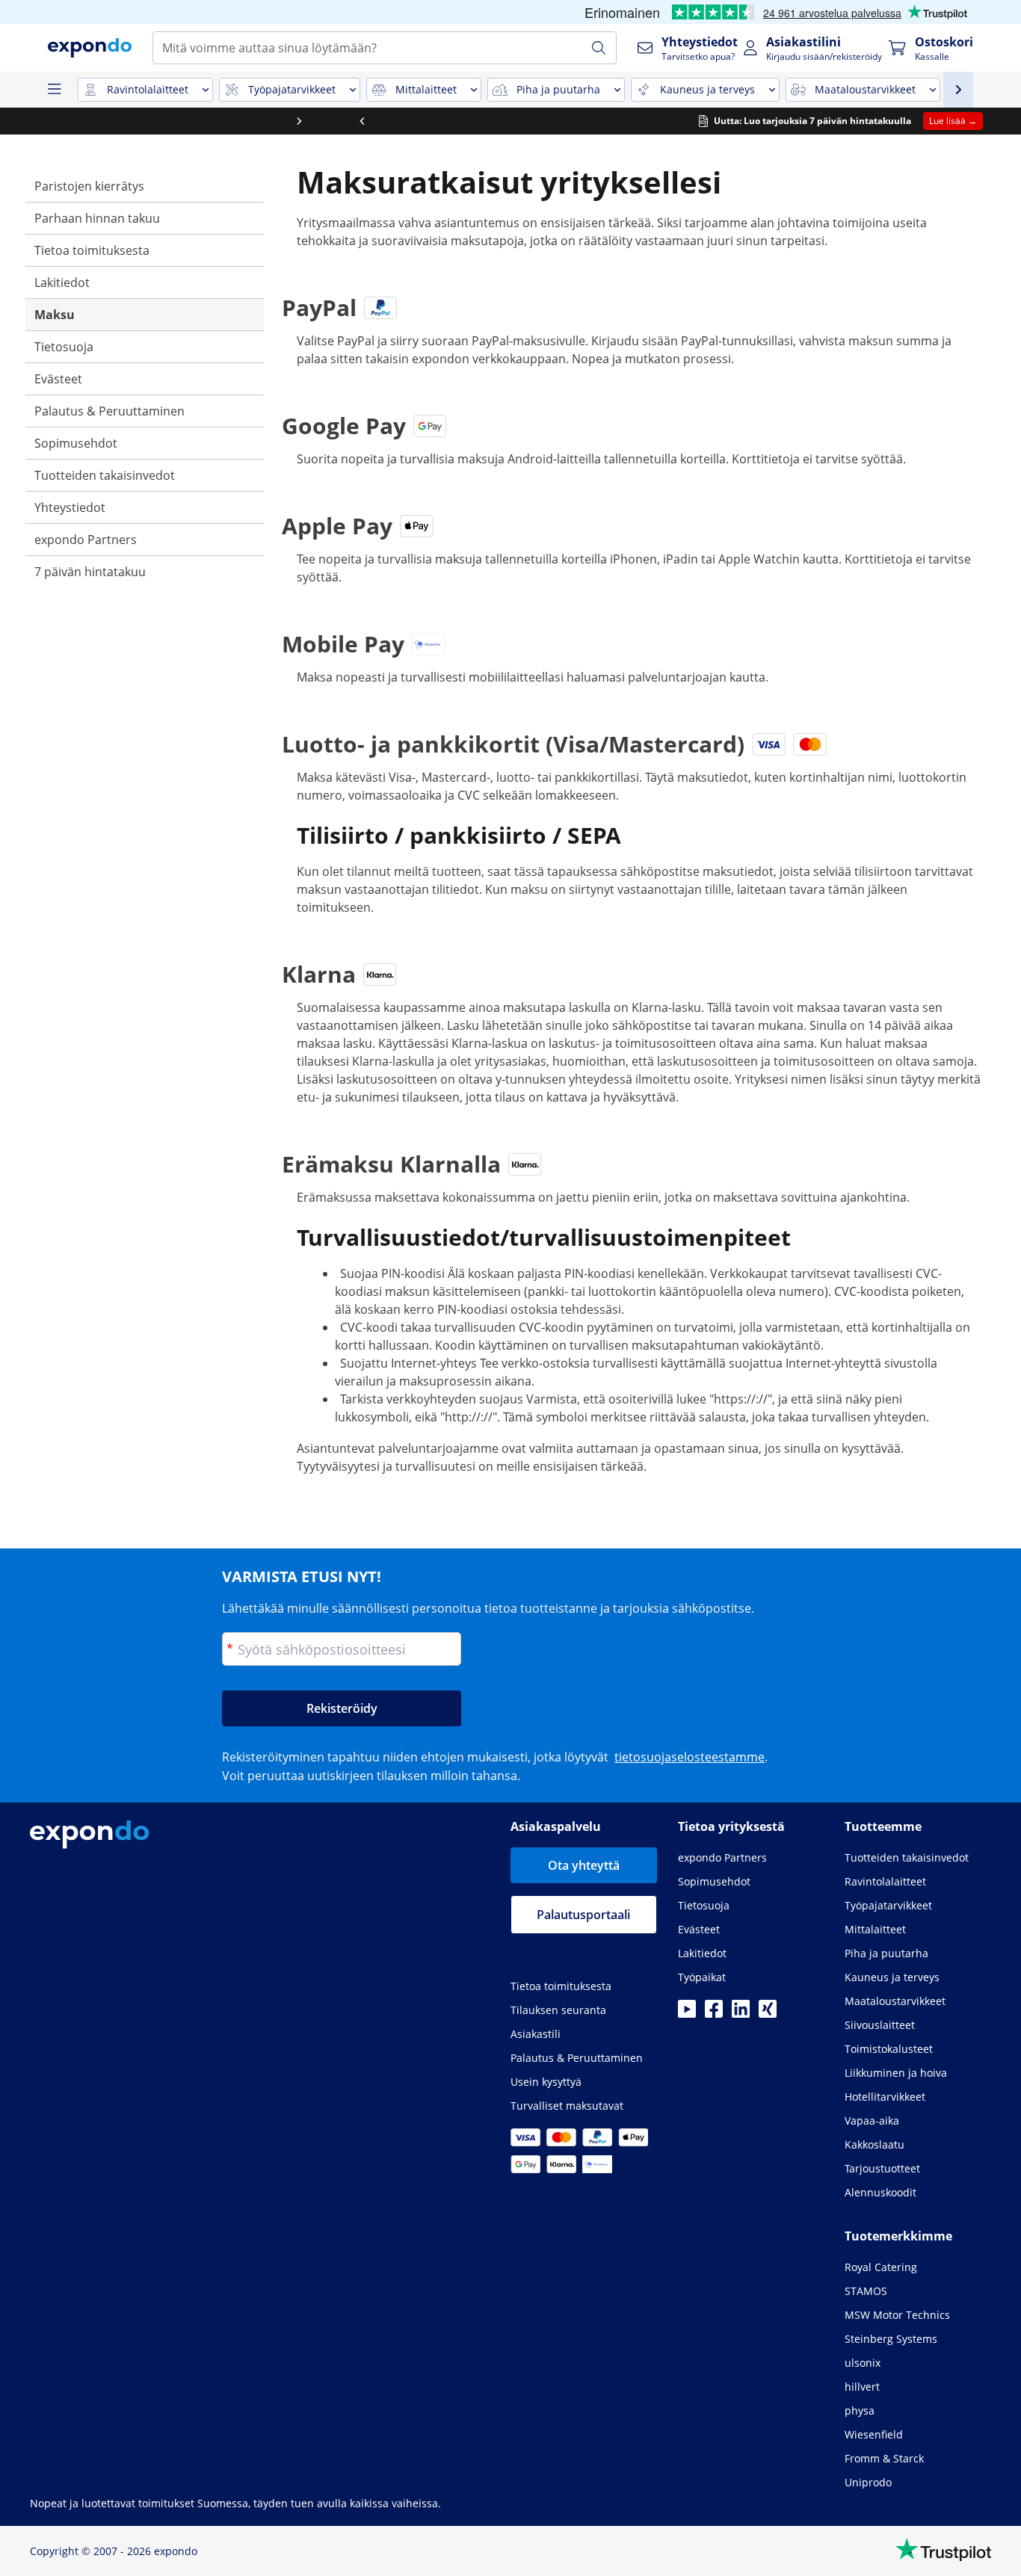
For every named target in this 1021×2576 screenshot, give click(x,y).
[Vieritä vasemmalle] (31, 121)
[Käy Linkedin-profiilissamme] (741, 2013)
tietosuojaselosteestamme (690, 1757)
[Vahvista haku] (599, 48)
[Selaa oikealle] (990, 121)
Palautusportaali (583, 1915)
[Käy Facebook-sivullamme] (714, 2013)
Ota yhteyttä (584, 1865)
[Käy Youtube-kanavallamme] (687, 2013)
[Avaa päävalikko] (54, 90)
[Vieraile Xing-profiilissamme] (768, 2013)
